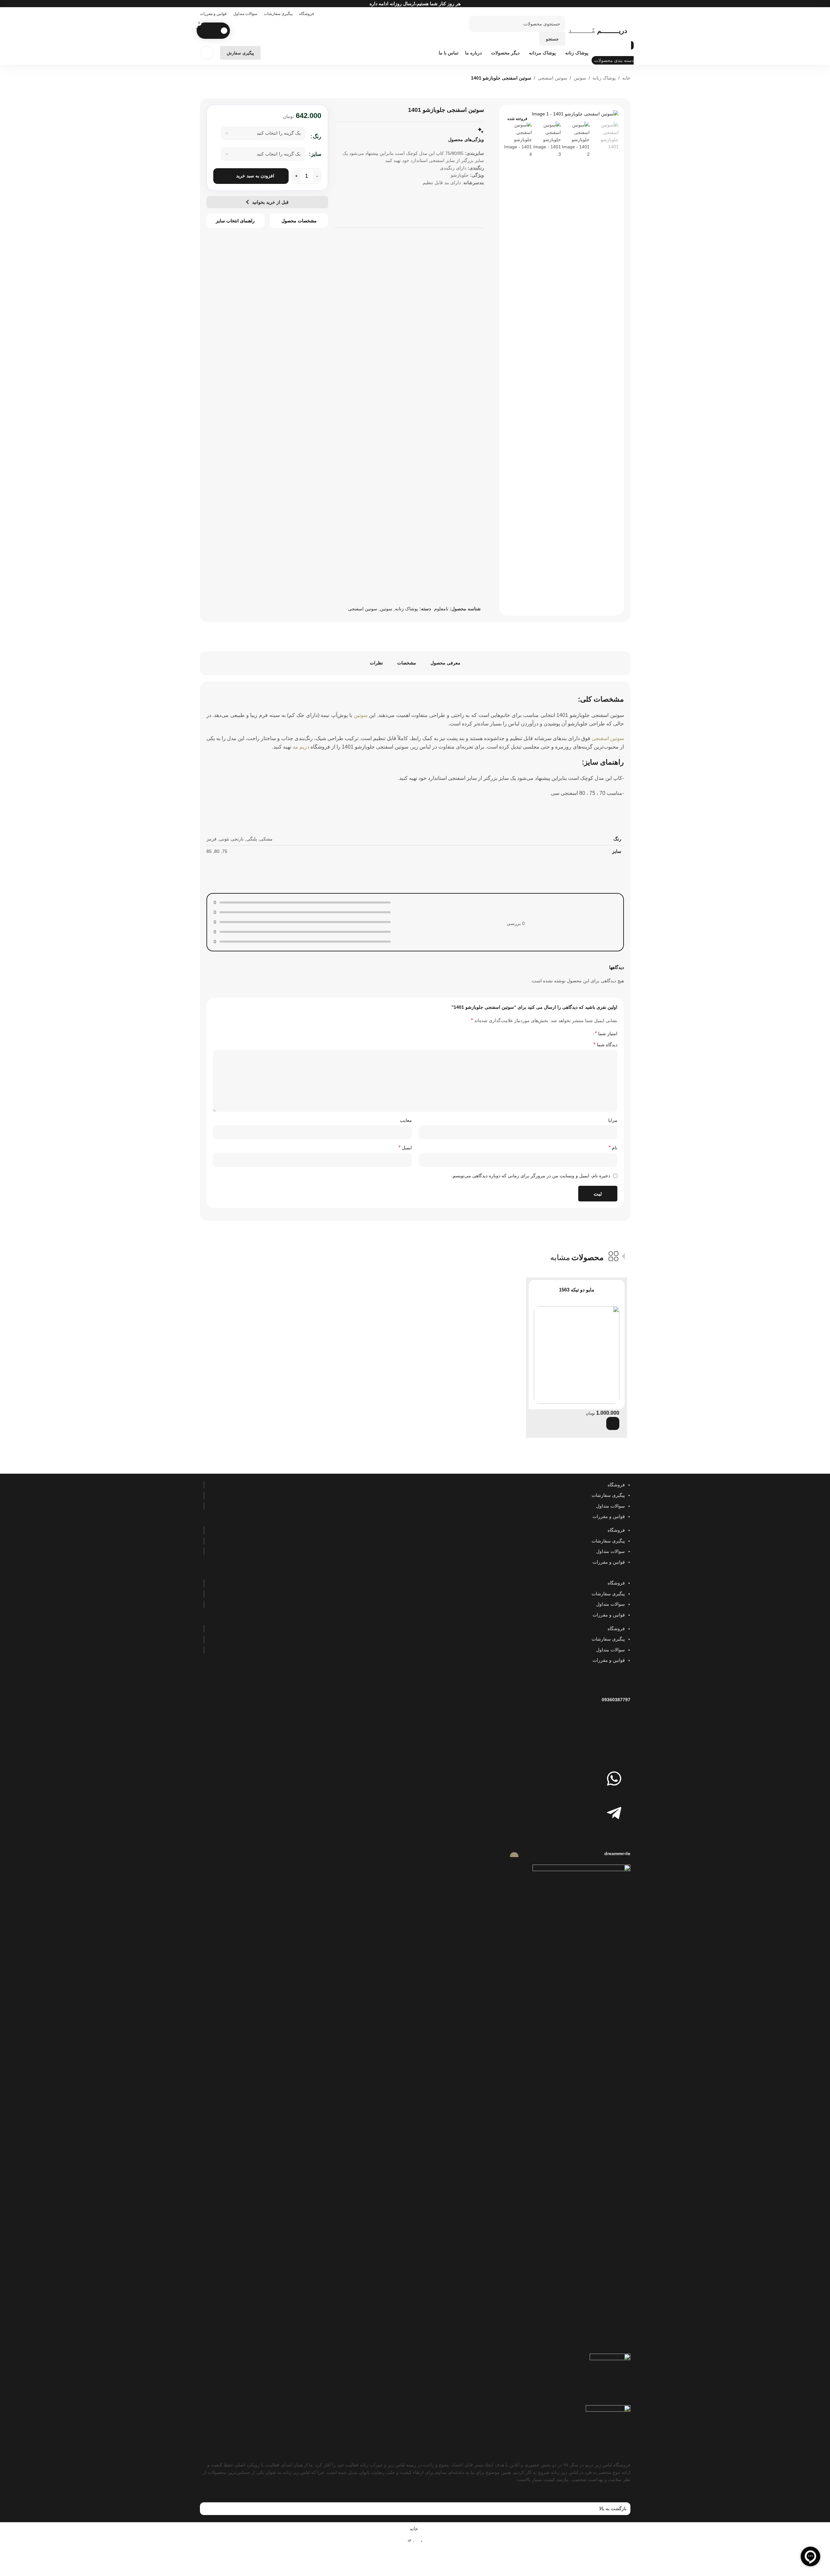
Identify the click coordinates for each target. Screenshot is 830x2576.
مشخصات (407, 663)
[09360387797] (622, 1686)
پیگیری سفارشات (608, 1495)
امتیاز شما (606, 1034)
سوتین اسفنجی (552, 78)
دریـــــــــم (598, 31)
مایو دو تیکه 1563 (577, 1290)
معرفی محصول (445, 663)
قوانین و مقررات (609, 1516)
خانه (626, 78)
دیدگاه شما (605, 1044)
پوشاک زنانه (604, 78)
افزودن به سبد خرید (255, 176)
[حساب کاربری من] (207, 53)
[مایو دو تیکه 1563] (577, 1355)
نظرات (376, 663)
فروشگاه (616, 1485)
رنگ (317, 136)
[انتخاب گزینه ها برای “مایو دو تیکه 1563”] (613, 1423)
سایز (316, 154)
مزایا (613, 1120)
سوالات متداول (611, 1506)
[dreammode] (622, 1839)
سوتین (580, 78)
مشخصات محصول (299, 221)
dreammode (617, 1854)
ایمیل (405, 1147)
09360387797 (616, 1700)
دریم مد (301, 747)
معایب (406, 1120)
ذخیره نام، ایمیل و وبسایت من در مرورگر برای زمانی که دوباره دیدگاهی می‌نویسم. (531, 1176)
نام (613, 1147)
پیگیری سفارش (240, 53)
